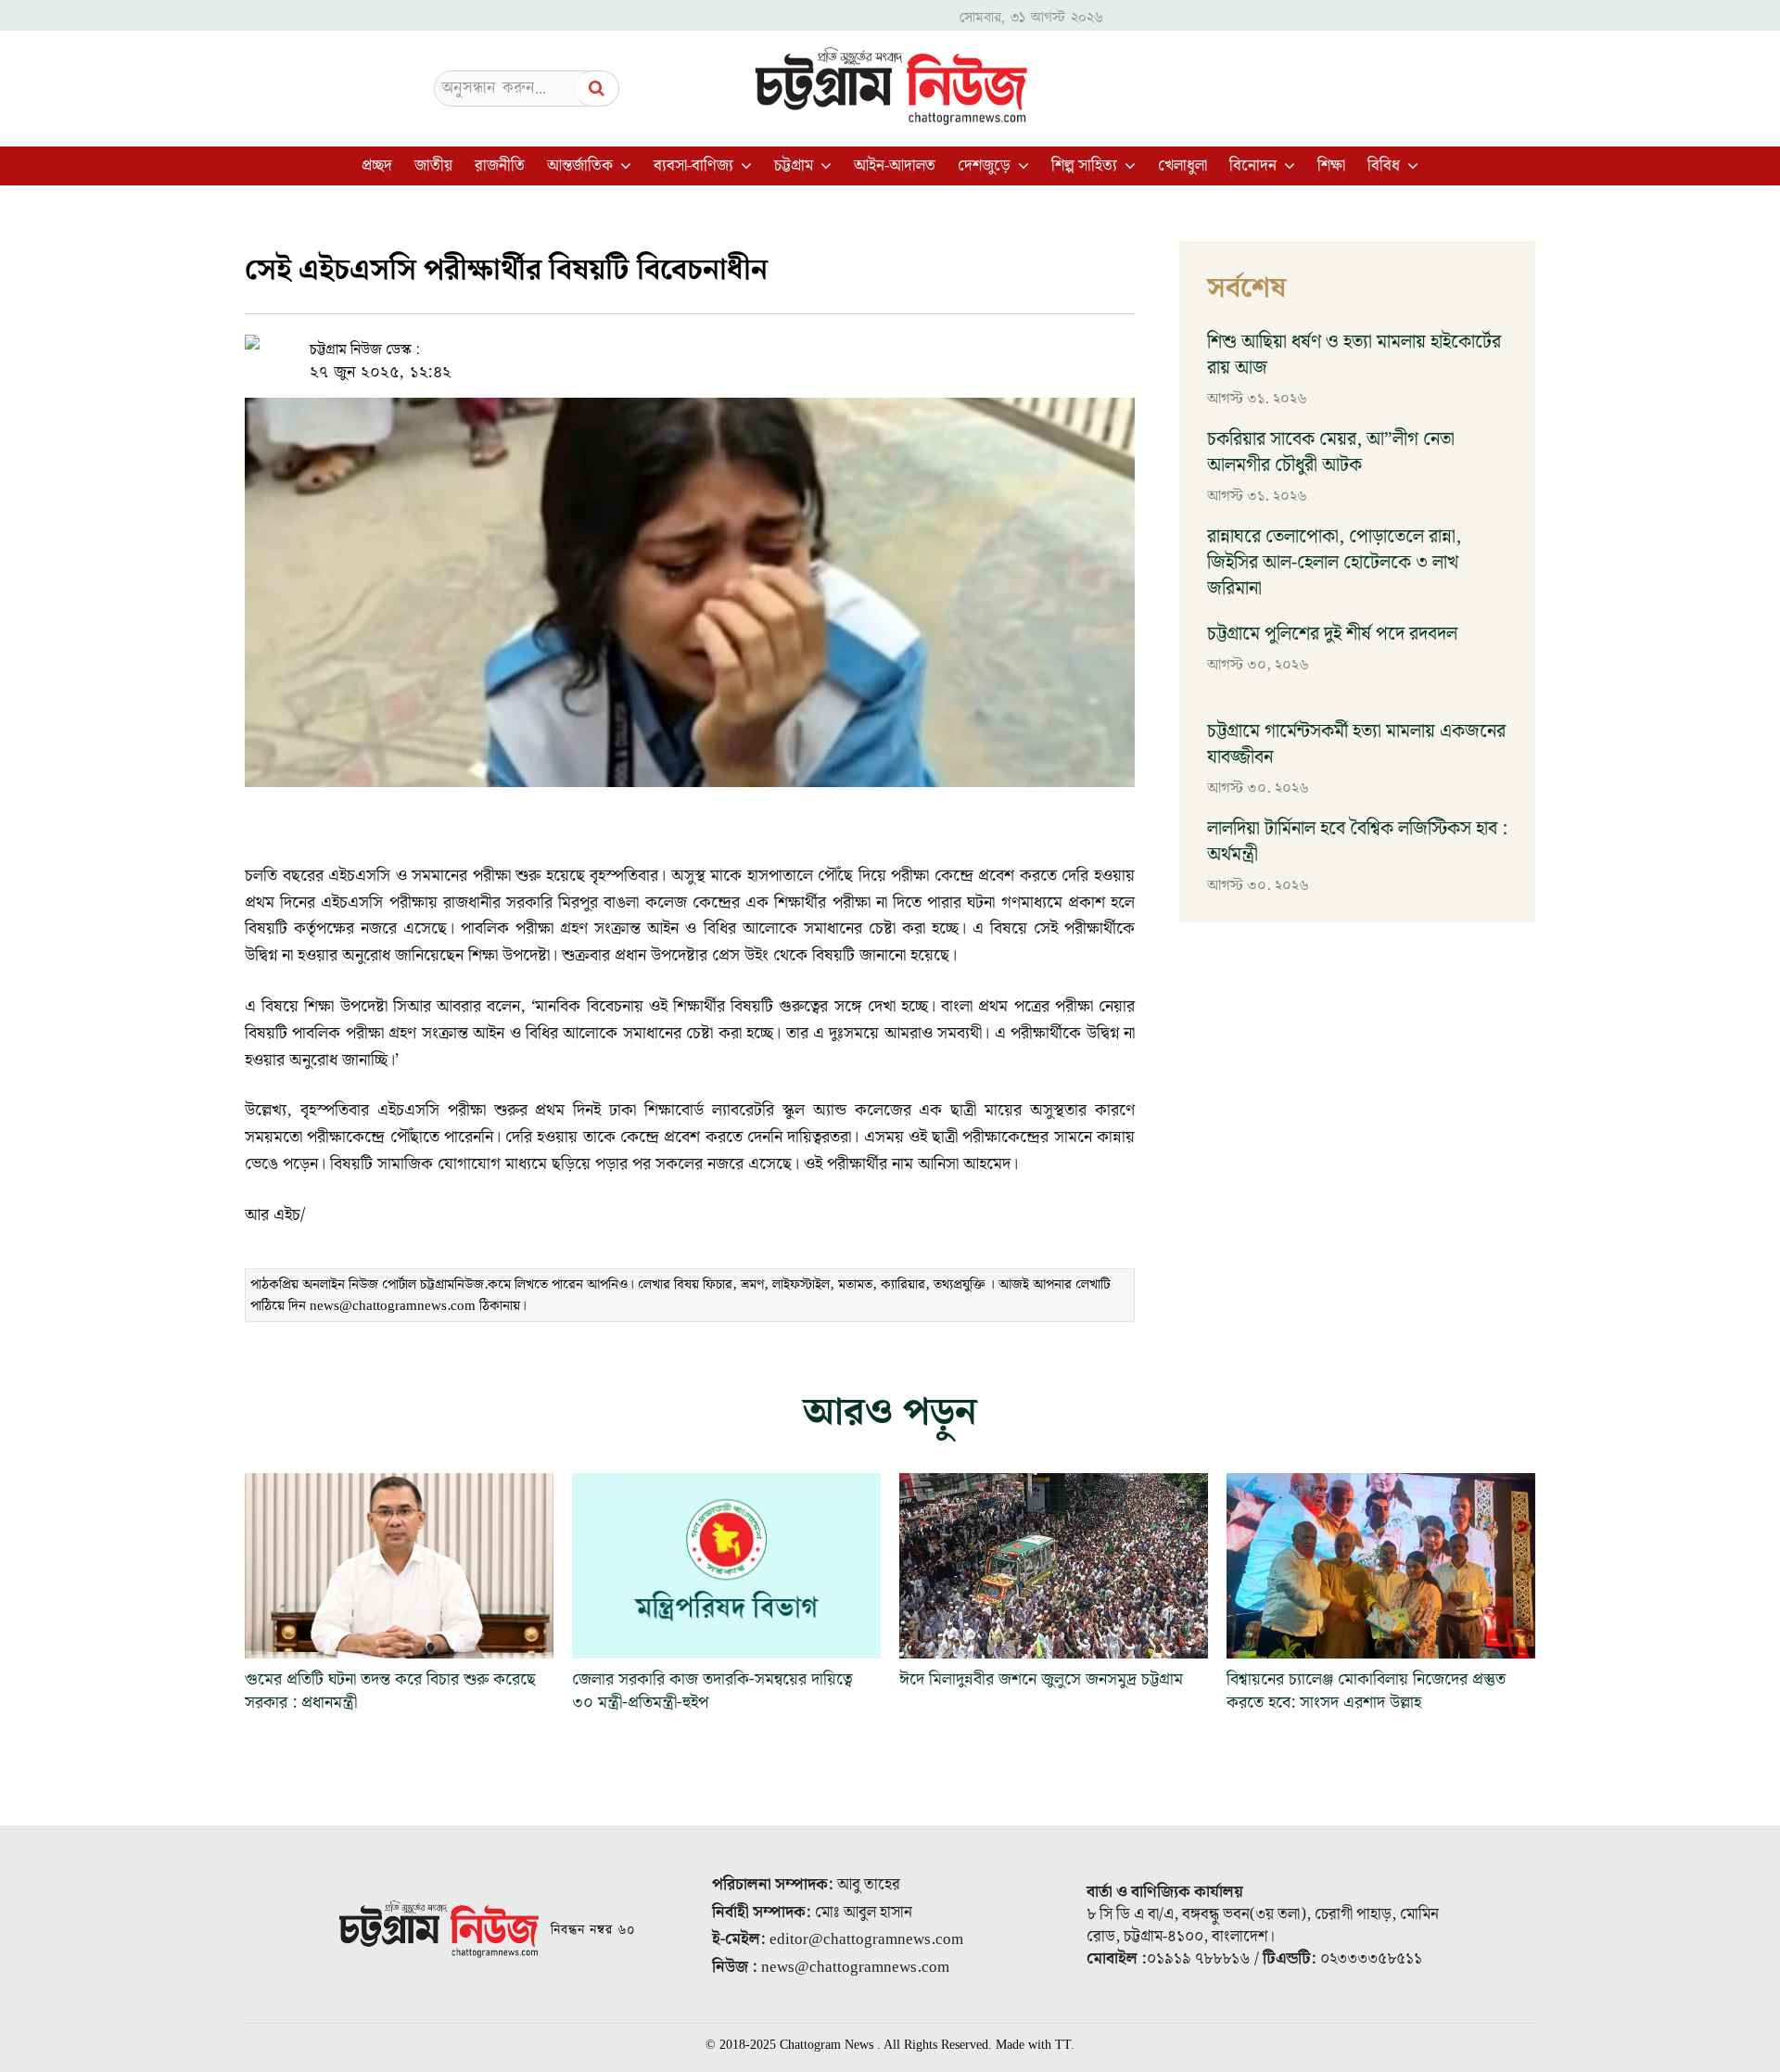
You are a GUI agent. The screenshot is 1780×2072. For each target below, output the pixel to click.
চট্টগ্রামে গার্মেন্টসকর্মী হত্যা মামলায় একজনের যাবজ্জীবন (1356, 744)
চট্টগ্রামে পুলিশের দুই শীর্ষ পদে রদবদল (1332, 634)
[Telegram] (751, 350)
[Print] (794, 350)
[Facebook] (666, 350)
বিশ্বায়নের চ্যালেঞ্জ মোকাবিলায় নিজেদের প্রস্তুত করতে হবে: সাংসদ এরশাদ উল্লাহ (1366, 1691)
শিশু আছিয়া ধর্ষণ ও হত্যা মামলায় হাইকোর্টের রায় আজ (1354, 355)
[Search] (597, 89)
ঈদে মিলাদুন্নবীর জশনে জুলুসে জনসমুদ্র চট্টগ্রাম (1046, 1679)
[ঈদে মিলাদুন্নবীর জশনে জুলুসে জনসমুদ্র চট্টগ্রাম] (1054, 1566)
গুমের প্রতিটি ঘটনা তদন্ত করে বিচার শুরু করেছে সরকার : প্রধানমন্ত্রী (390, 1691)
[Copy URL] (623, 350)
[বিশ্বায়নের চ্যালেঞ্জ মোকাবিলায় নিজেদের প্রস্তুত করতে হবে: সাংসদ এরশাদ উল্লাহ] (1381, 1566)
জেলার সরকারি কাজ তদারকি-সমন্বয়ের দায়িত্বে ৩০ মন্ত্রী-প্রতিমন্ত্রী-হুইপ (712, 1691)
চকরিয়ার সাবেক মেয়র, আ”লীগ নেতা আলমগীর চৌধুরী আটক (1331, 452)
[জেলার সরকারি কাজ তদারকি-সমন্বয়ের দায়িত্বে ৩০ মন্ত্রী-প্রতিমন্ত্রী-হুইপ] (726, 1566)
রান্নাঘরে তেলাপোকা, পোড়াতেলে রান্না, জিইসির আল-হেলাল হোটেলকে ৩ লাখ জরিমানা (1334, 563)
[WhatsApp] (708, 350)
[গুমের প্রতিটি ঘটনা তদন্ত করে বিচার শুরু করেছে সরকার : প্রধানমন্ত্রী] (399, 1566)
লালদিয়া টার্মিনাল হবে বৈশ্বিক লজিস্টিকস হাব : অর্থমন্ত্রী (1357, 842)
